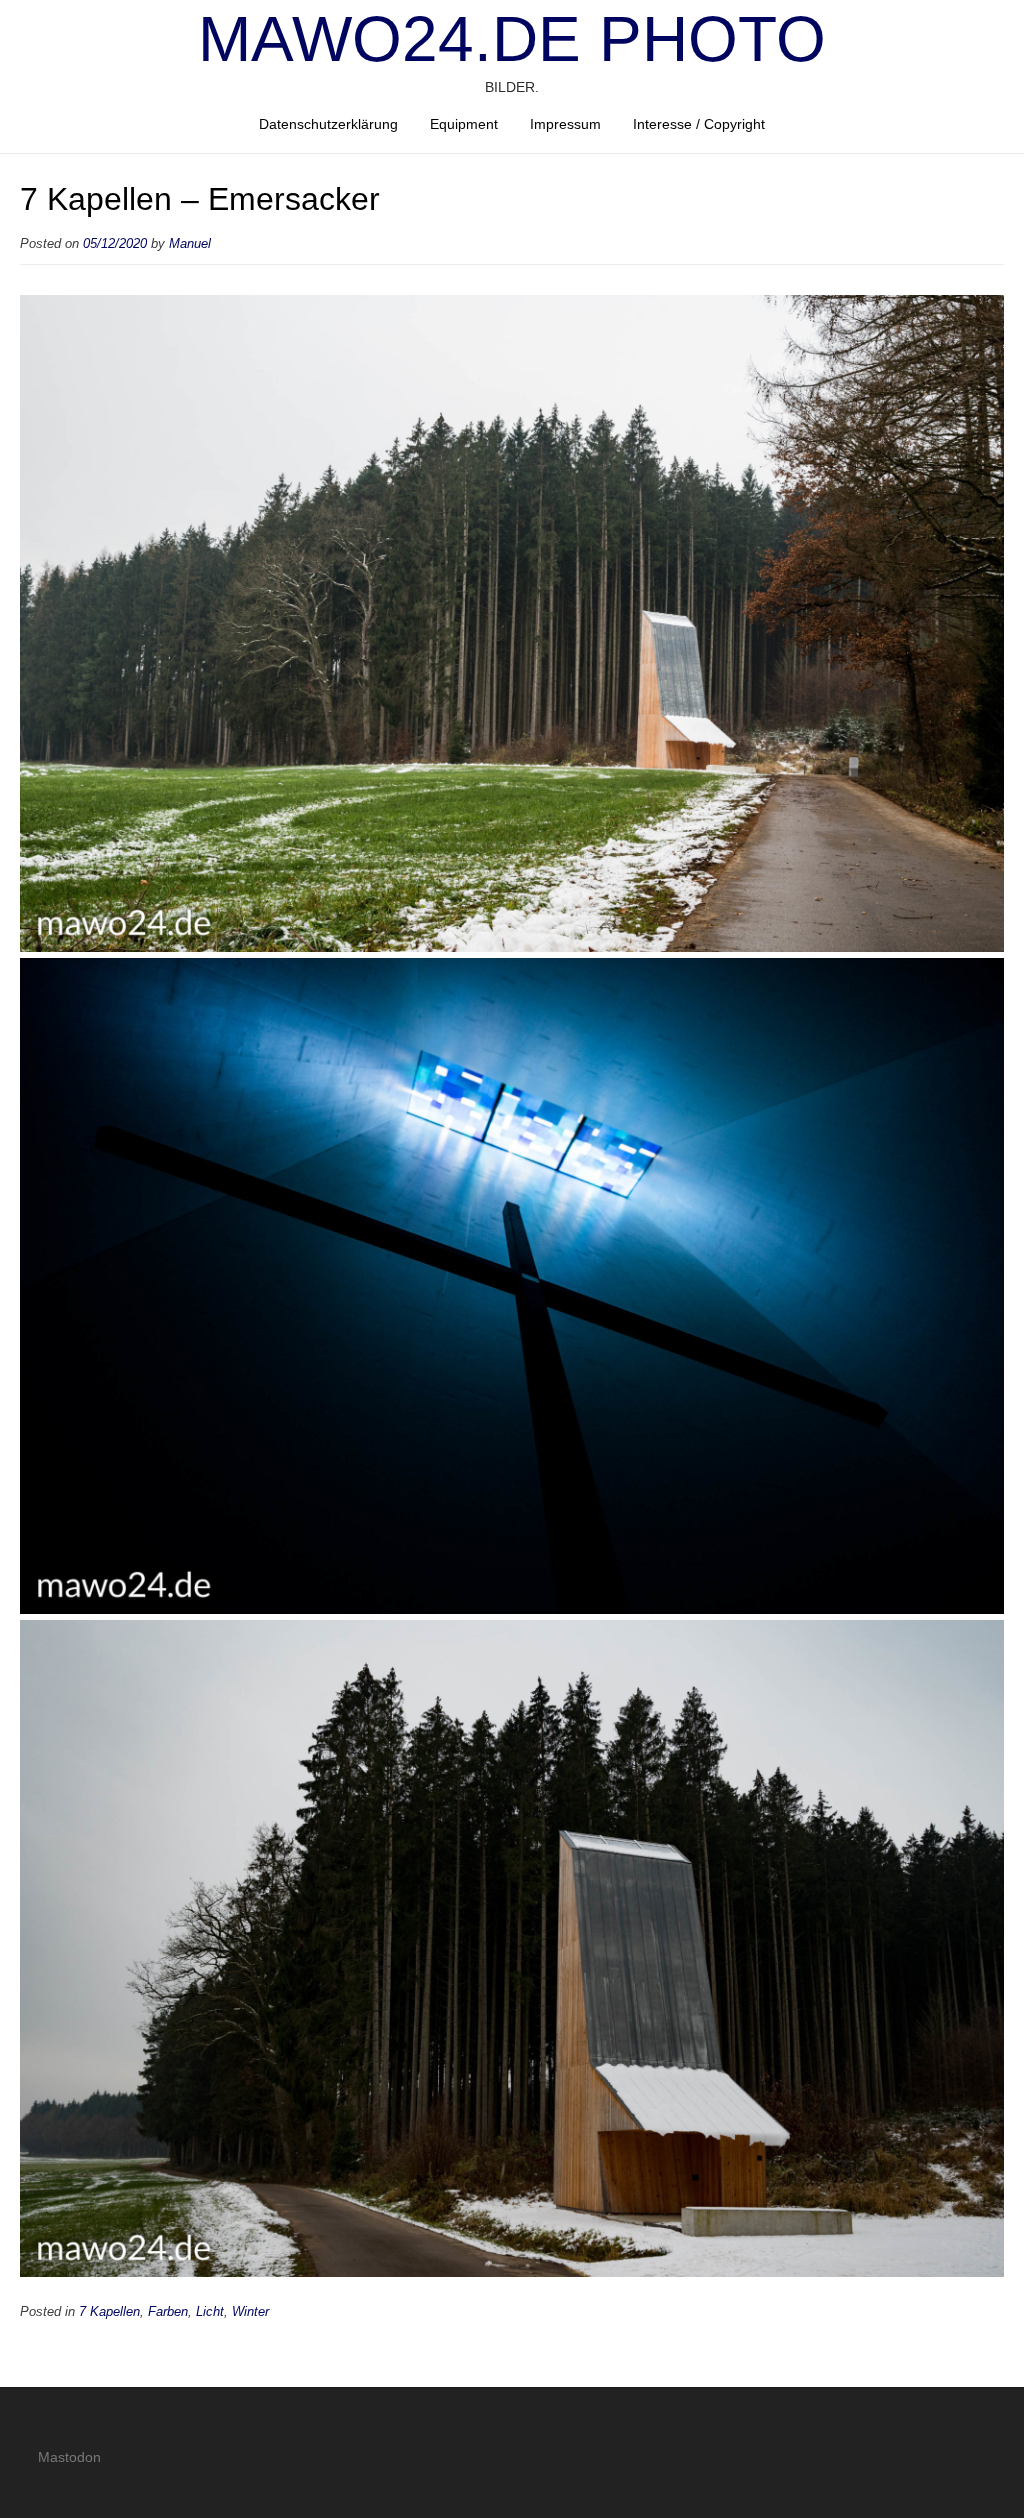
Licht (210, 2312)
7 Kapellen (109, 2312)
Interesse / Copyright (699, 124)
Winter (250, 2312)
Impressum (565, 124)
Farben (168, 2312)
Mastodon (69, 2457)
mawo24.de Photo (512, 39)
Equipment (464, 124)
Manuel (190, 244)
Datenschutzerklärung (328, 124)
